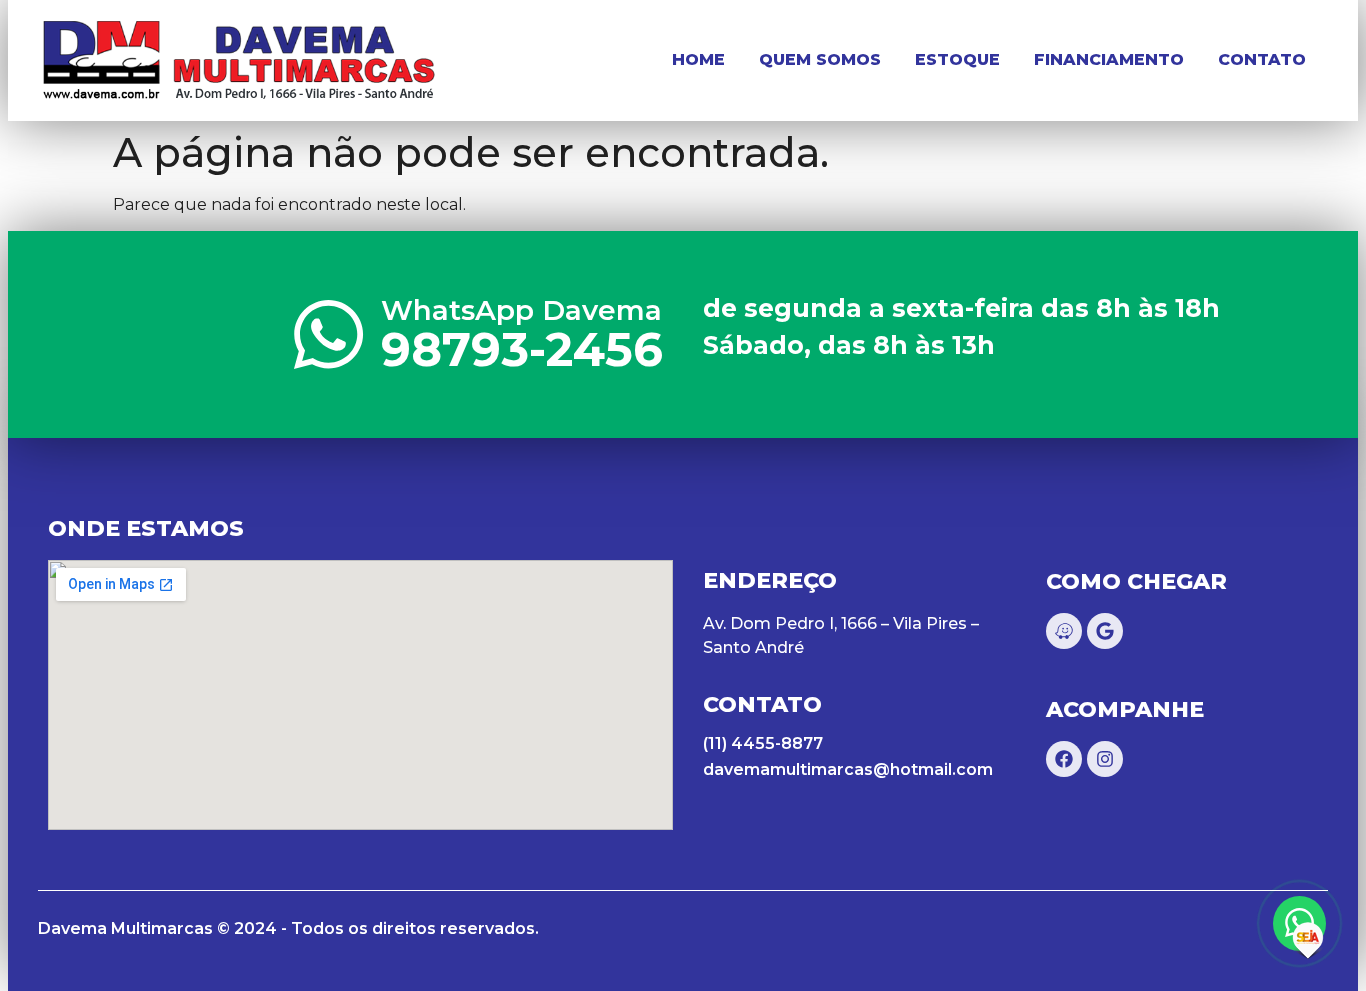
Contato (1262, 59)
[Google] (1105, 631)
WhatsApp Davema (521, 310)
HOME (698, 59)
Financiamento (1109, 59)
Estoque (957, 59)
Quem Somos (820, 59)
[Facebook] (1064, 759)
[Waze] (1064, 631)
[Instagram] (1105, 759)
